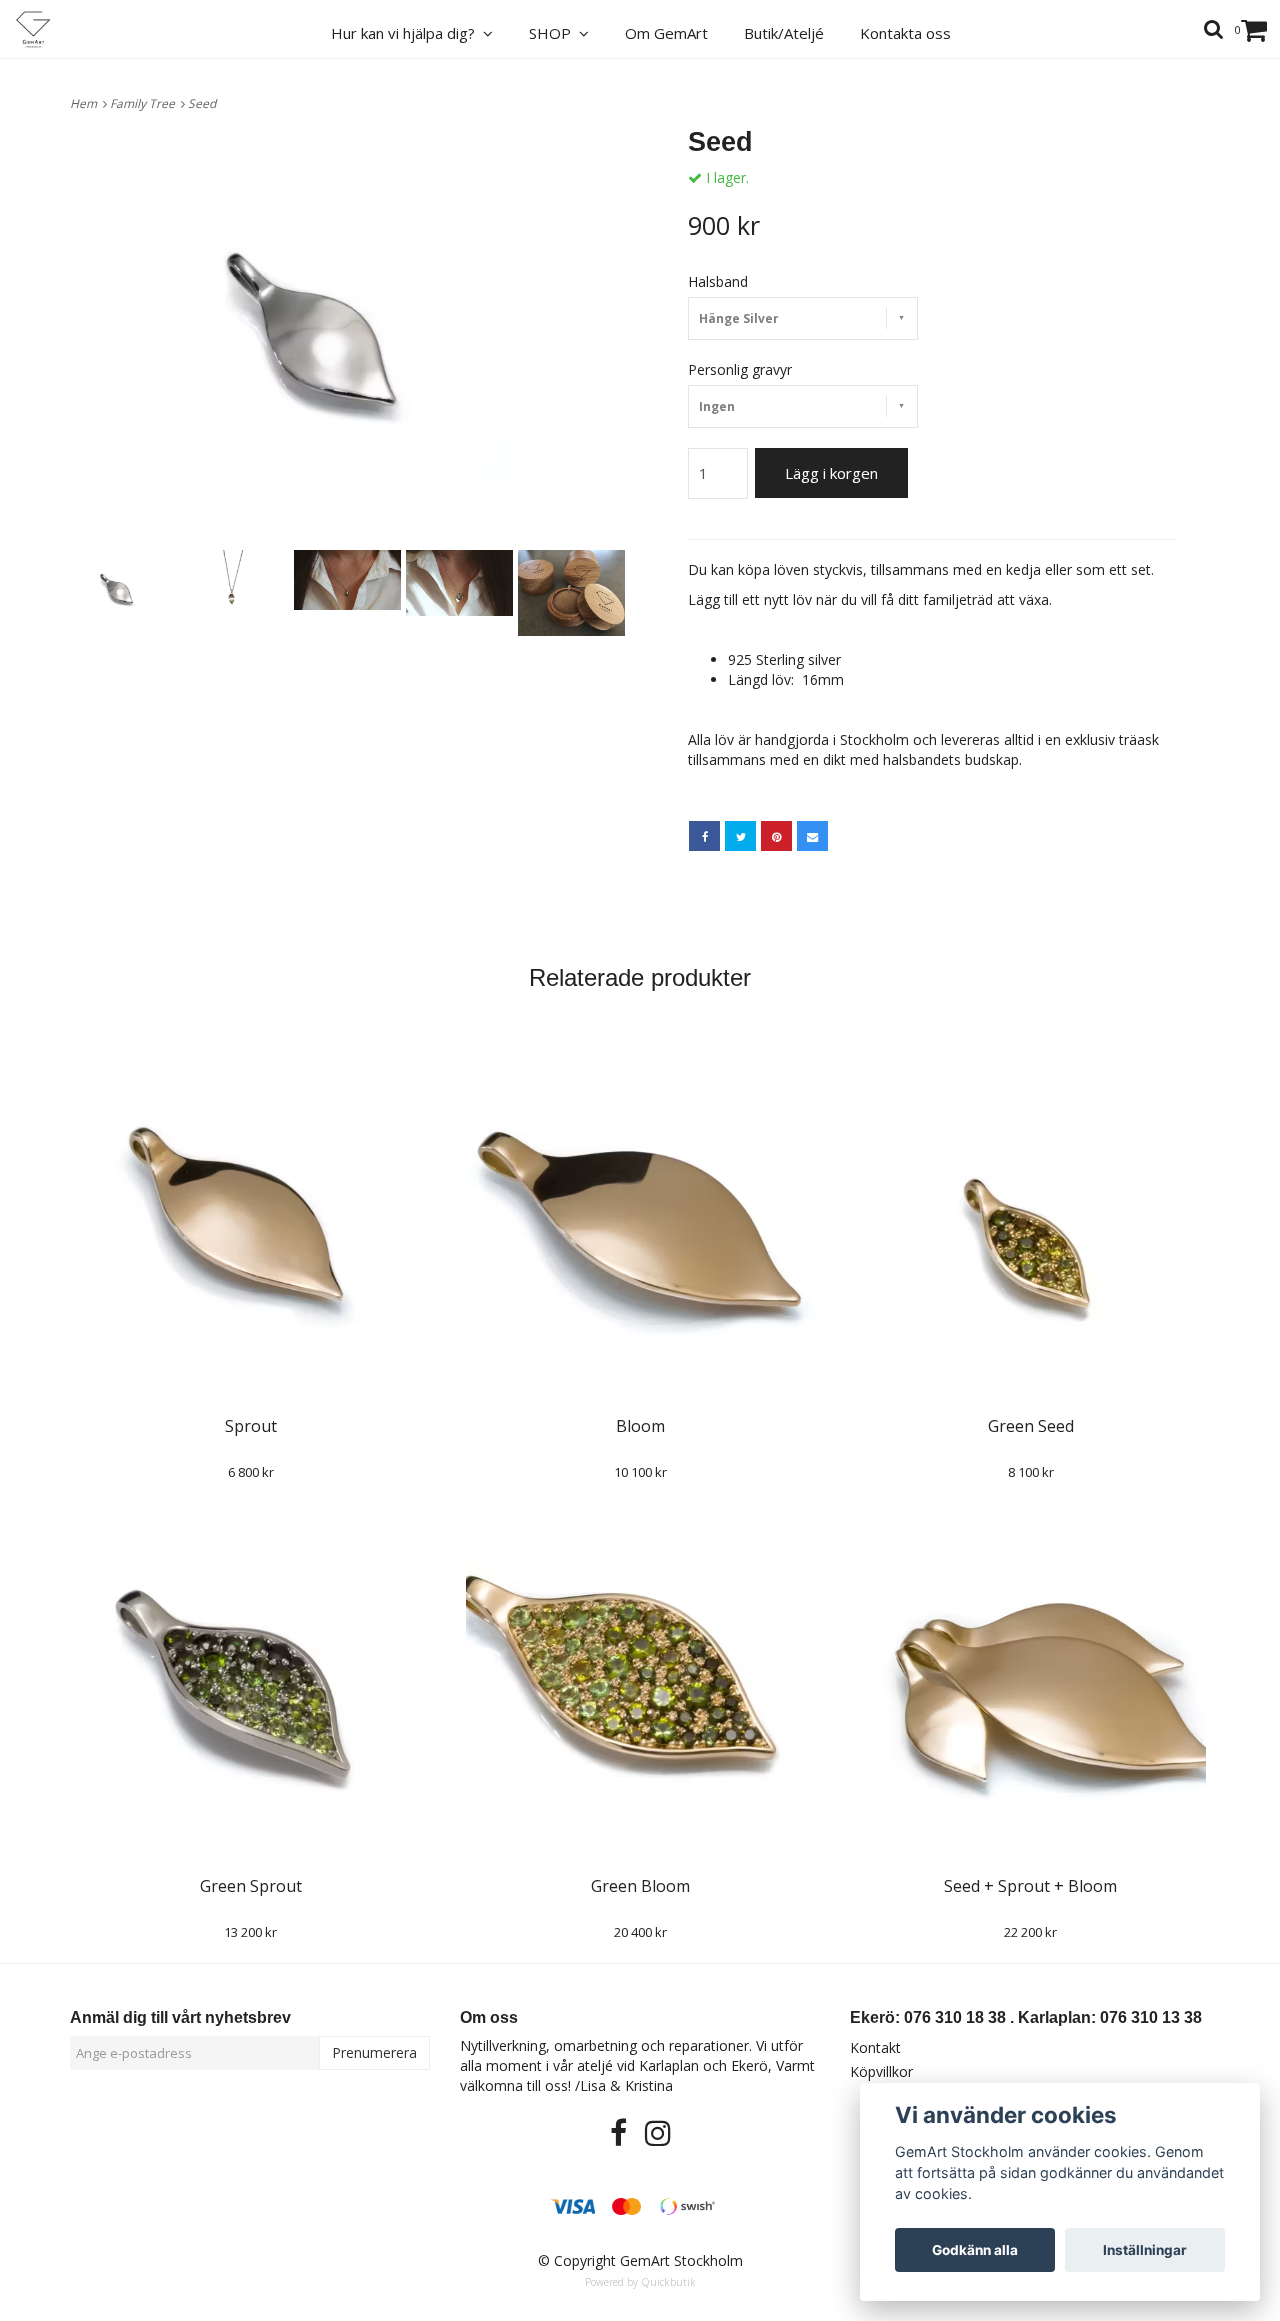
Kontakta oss (905, 33)
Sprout (251, 1426)
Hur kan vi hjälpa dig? (407, 33)
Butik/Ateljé (784, 33)
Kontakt (875, 2047)
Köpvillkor (881, 2071)
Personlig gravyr (740, 369)
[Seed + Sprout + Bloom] (1030, 1677)
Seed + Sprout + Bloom (1030, 1886)
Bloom (640, 1426)
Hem (86, 103)
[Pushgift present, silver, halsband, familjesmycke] (347, 336)
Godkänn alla (975, 2250)
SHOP (554, 33)
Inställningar (1145, 2250)
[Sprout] (250, 1217)
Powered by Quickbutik (640, 2282)
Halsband (718, 281)
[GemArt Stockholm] (44, 29)
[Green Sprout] (250, 1677)
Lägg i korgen (831, 473)
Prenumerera (374, 2052)
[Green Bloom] (640, 1677)
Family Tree (145, 103)
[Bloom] (640, 1217)
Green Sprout (251, 1886)
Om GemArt (666, 33)
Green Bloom (640, 1886)
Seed (203, 103)
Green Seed (1031, 1426)
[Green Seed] (1030, 1217)
